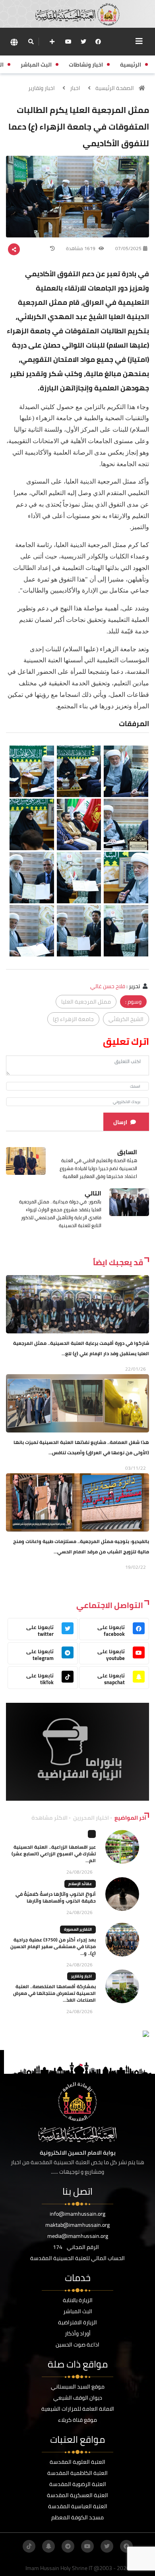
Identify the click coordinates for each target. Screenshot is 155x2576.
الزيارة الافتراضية (77, 2322)
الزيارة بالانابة (78, 2300)
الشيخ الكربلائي (126, 1019)
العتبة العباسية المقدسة (78, 2506)
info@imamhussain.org (77, 2214)
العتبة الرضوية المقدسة (78, 2484)
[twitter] (83, 42)
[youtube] (68, 42)
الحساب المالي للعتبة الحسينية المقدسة (77, 2258)
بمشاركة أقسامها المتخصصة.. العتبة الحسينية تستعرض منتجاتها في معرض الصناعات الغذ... (54, 1993)
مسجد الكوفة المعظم (77, 2517)
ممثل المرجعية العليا (86, 1002)
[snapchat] (48, 2546)
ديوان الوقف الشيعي (78, 2398)
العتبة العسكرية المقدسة (77, 2495)
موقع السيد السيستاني (78, 2387)
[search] (31, 42)
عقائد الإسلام (80, 1884)
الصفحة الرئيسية (115, 88)
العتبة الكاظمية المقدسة (77, 2473)
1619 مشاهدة (81, 248)
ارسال (120, 1122)
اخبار (75, 88)
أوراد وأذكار (78, 2333)
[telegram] (68, 2546)
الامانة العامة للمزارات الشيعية (78, 2409)
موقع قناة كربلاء (77, 2420)
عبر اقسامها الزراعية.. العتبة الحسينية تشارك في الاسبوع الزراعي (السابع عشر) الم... (54, 1854)
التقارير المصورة (78, 1929)
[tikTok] (29, 2546)
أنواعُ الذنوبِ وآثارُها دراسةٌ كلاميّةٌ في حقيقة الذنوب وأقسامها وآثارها (56, 1897)
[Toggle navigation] (139, 41)
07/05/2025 (128, 248)
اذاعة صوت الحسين (77, 2345)
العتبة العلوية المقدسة (77, 2462)
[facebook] (98, 42)
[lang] (14, 42)
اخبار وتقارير (42, 88)
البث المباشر (78, 2311)
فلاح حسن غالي (108, 986)
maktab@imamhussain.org (77, 2225)
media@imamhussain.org (78, 2236)
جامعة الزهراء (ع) (73, 1019)
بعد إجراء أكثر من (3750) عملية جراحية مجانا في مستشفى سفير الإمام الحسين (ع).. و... (53, 1946)
